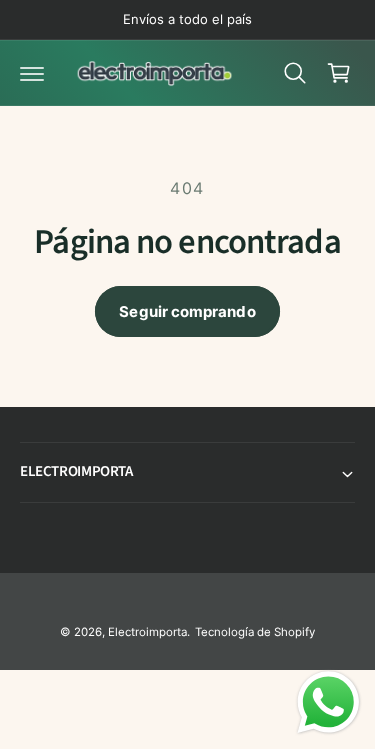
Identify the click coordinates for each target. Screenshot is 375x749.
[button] (32, 73)
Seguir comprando (187, 311)
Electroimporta (147, 632)
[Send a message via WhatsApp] (328, 702)
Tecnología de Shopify (255, 632)
